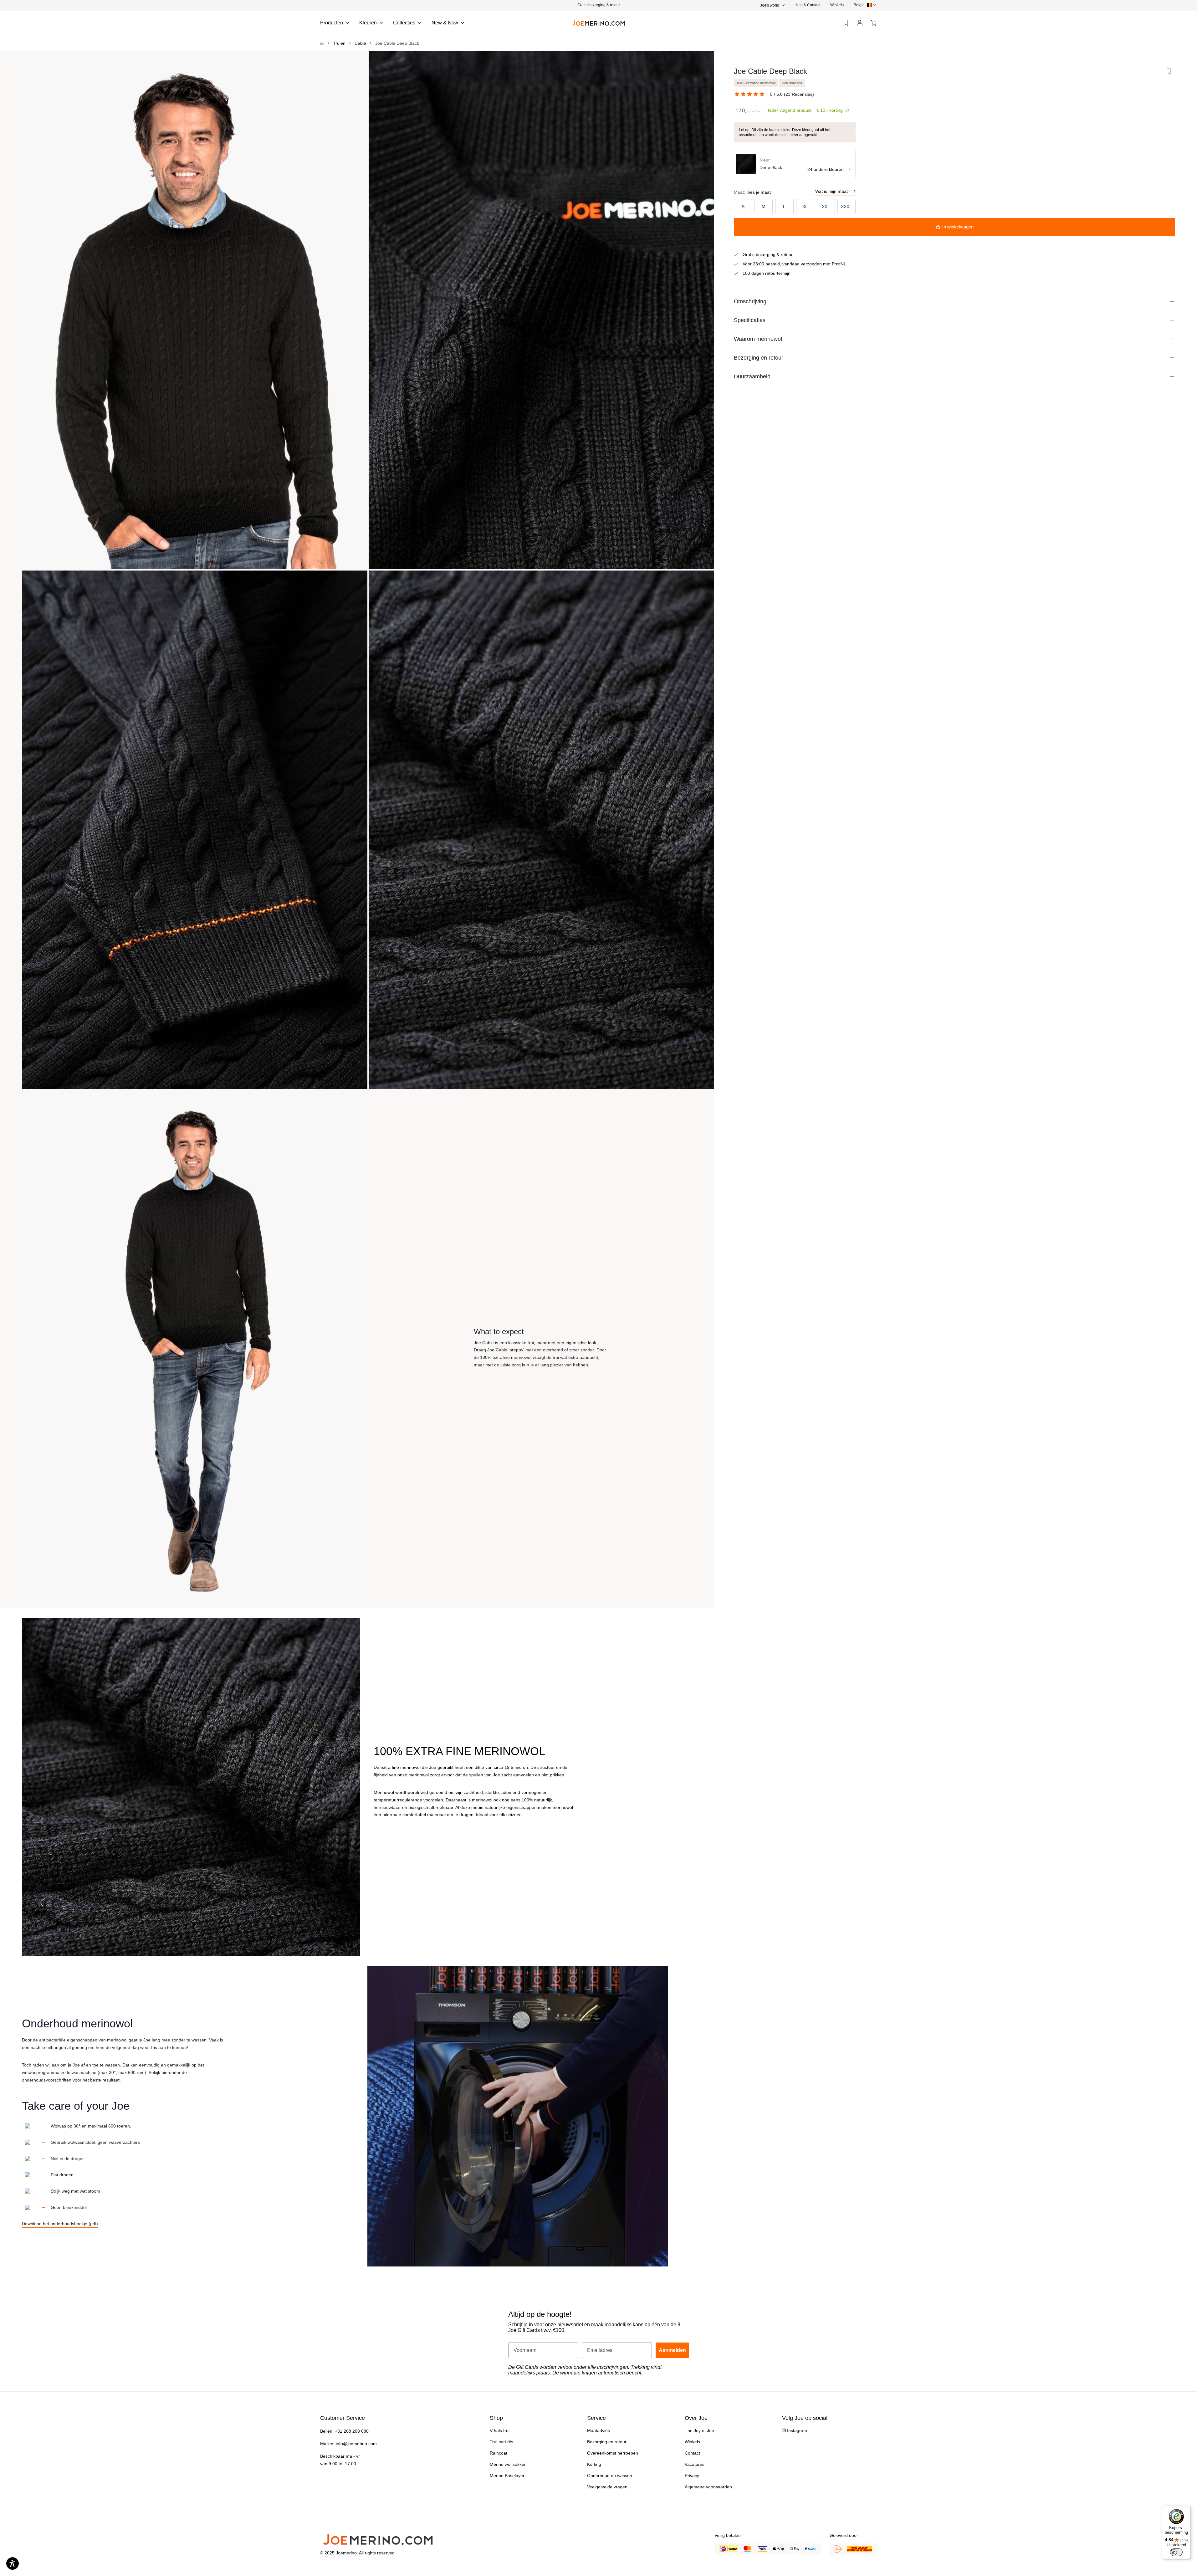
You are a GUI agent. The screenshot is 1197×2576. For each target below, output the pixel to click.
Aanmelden (645, 1313)
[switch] (1176, 2552)
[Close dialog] (686, 1226)
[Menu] (1187, 2509)
